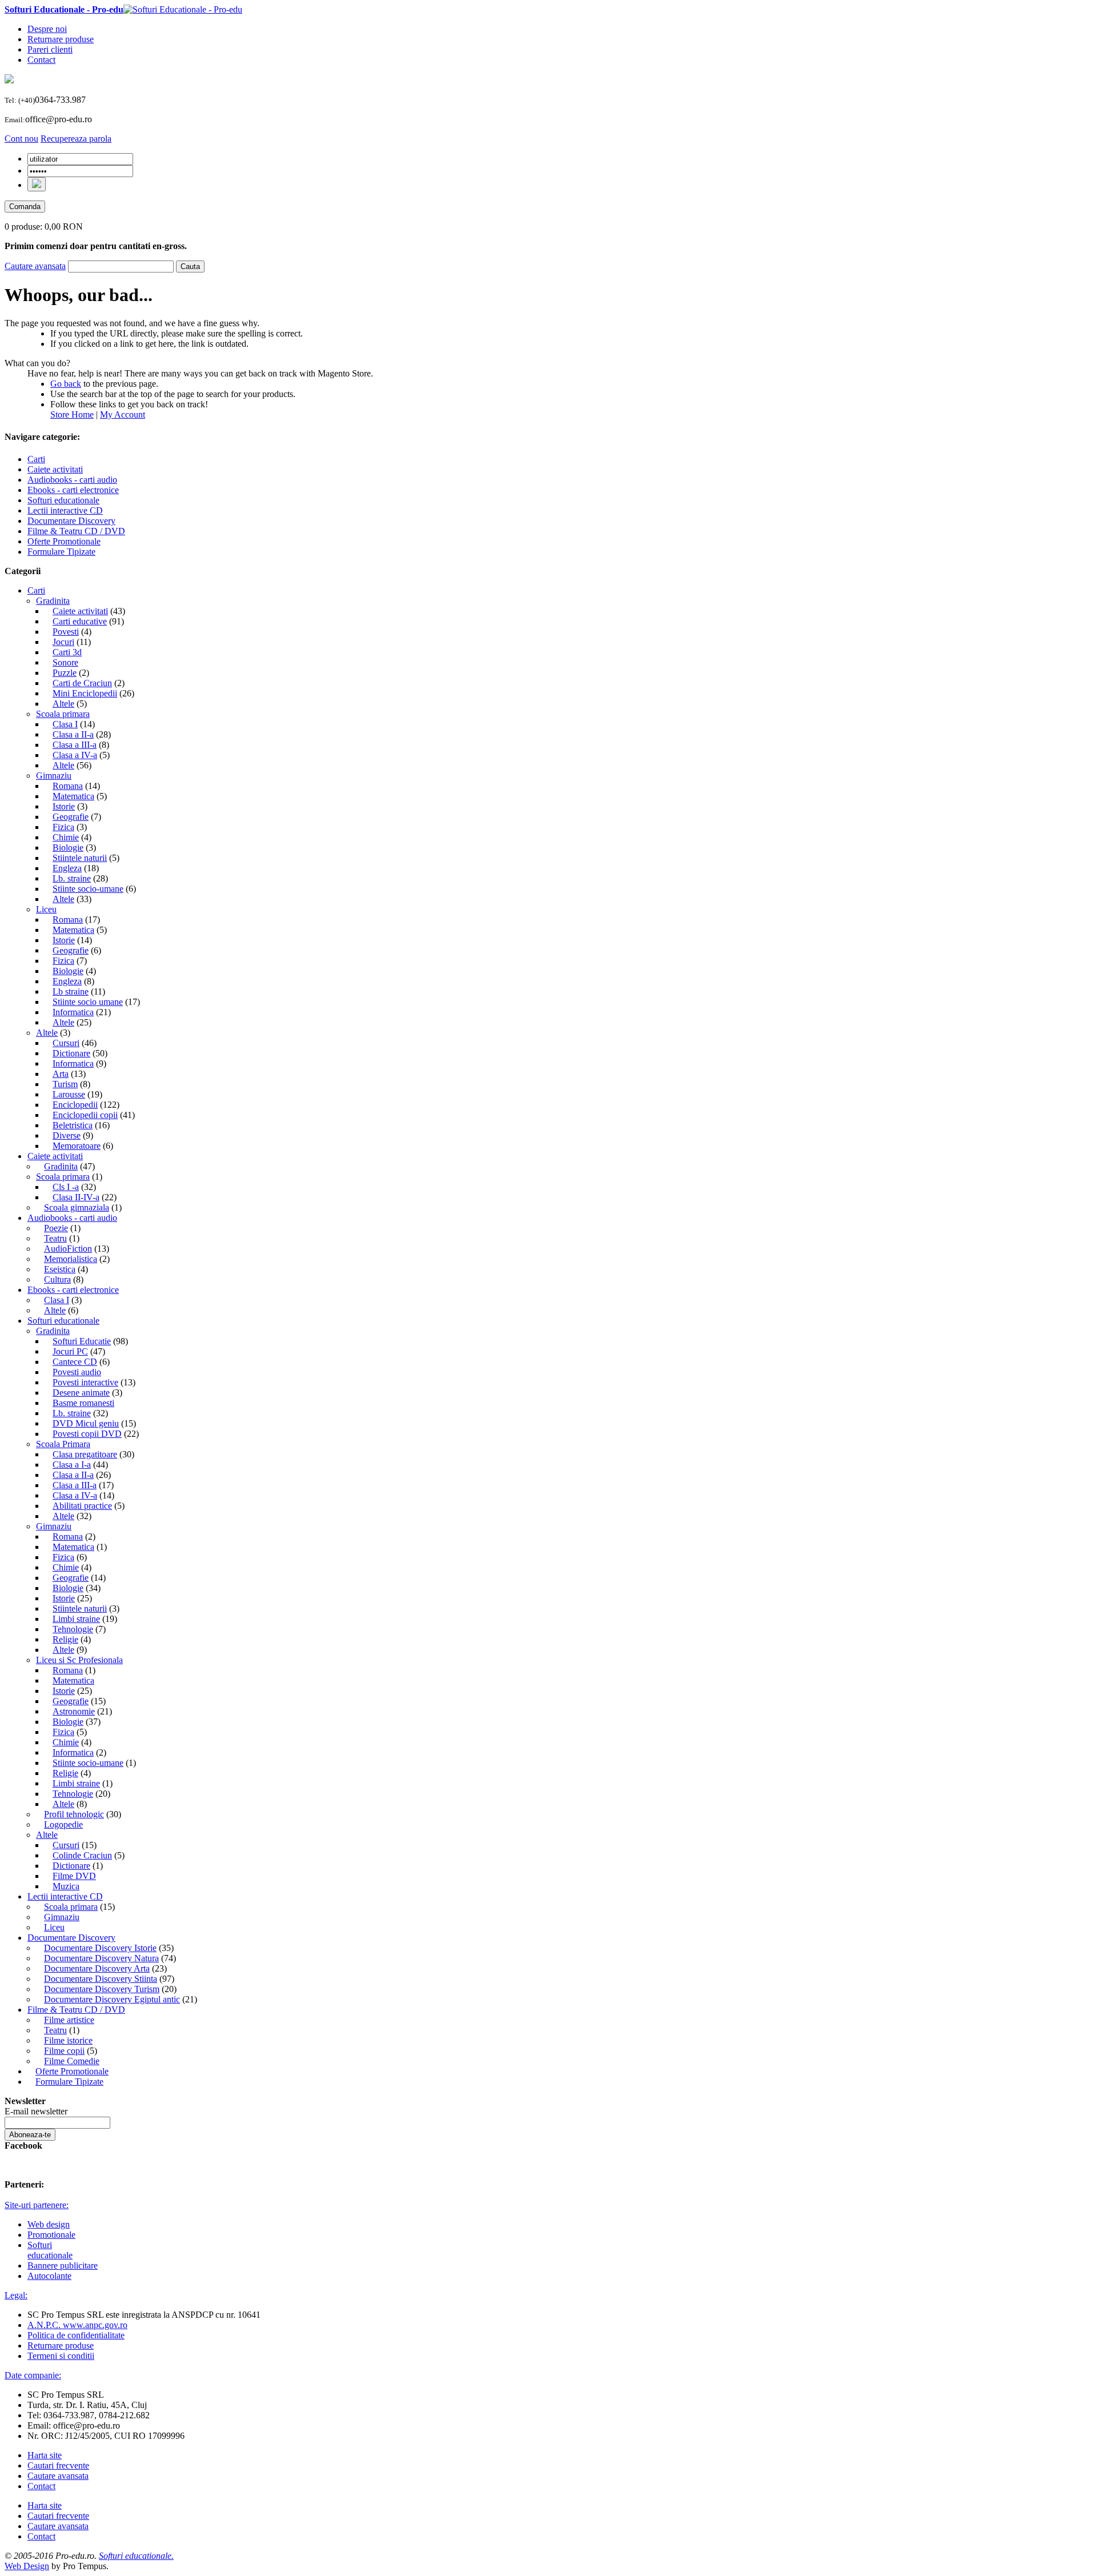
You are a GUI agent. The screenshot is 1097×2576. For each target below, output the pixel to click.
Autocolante (49, 2276)
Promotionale (51, 2235)
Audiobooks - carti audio (72, 1218)
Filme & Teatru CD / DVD (76, 2010)
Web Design (27, 2566)
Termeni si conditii (61, 2356)
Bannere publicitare (63, 2265)
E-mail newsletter (36, 2111)
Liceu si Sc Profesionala (79, 1660)
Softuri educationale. (136, 2556)
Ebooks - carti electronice (73, 1290)
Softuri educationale (63, 1321)
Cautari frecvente (58, 2465)
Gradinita (53, 601)
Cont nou (21, 139)
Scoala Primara (63, 1444)
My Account (123, 414)
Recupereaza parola (76, 139)
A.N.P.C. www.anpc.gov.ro (77, 2325)
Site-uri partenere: (37, 2205)
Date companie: (33, 2375)
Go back (66, 384)
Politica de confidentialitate (76, 2335)
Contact (41, 60)
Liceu (46, 909)
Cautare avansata (35, 266)
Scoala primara (63, 714)
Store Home (72, 414)
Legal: (16, 2295)
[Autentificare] (37, 184)
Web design (49, 2224)
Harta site (45, 2455)
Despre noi (47, 29)
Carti (36, 590)
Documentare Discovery (71, 1938)
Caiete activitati (55, 1156)
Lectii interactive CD (65, 1896)
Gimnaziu (54, 776)
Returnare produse (61, 39)
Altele (47, 1033)
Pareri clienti (50, 49)
